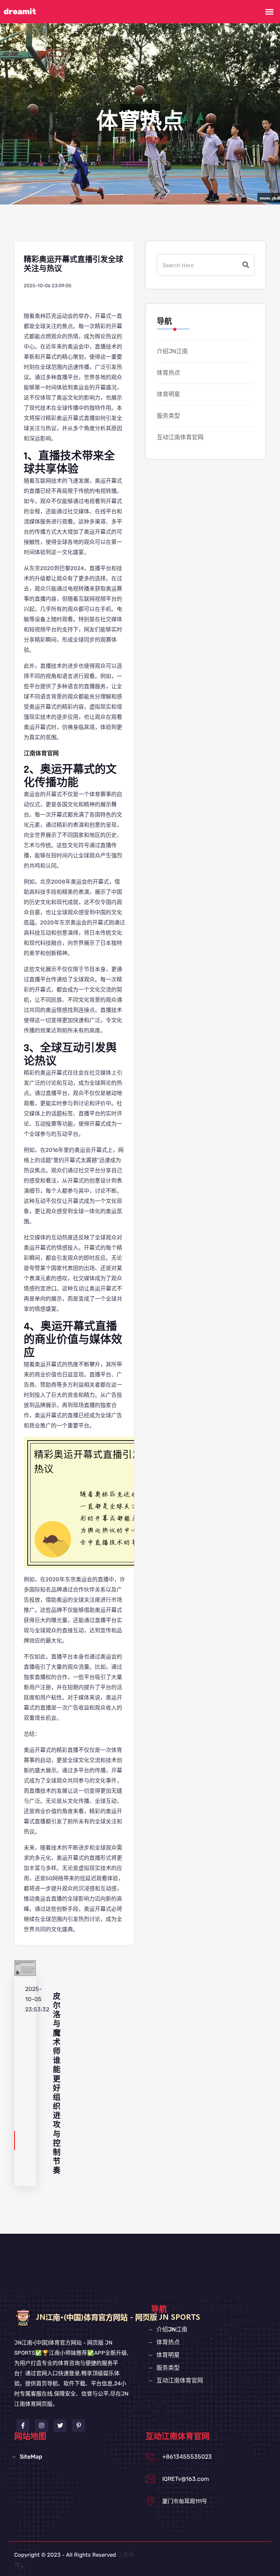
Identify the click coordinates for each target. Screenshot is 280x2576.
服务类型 (168, 416)
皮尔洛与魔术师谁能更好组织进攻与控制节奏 (57, 2084)
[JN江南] (133, 2317)
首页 (119, 141)
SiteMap (31, 2457)
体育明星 (168, 394)
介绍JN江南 (172, 351)
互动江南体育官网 (180, 437)
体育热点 (168, 373)
